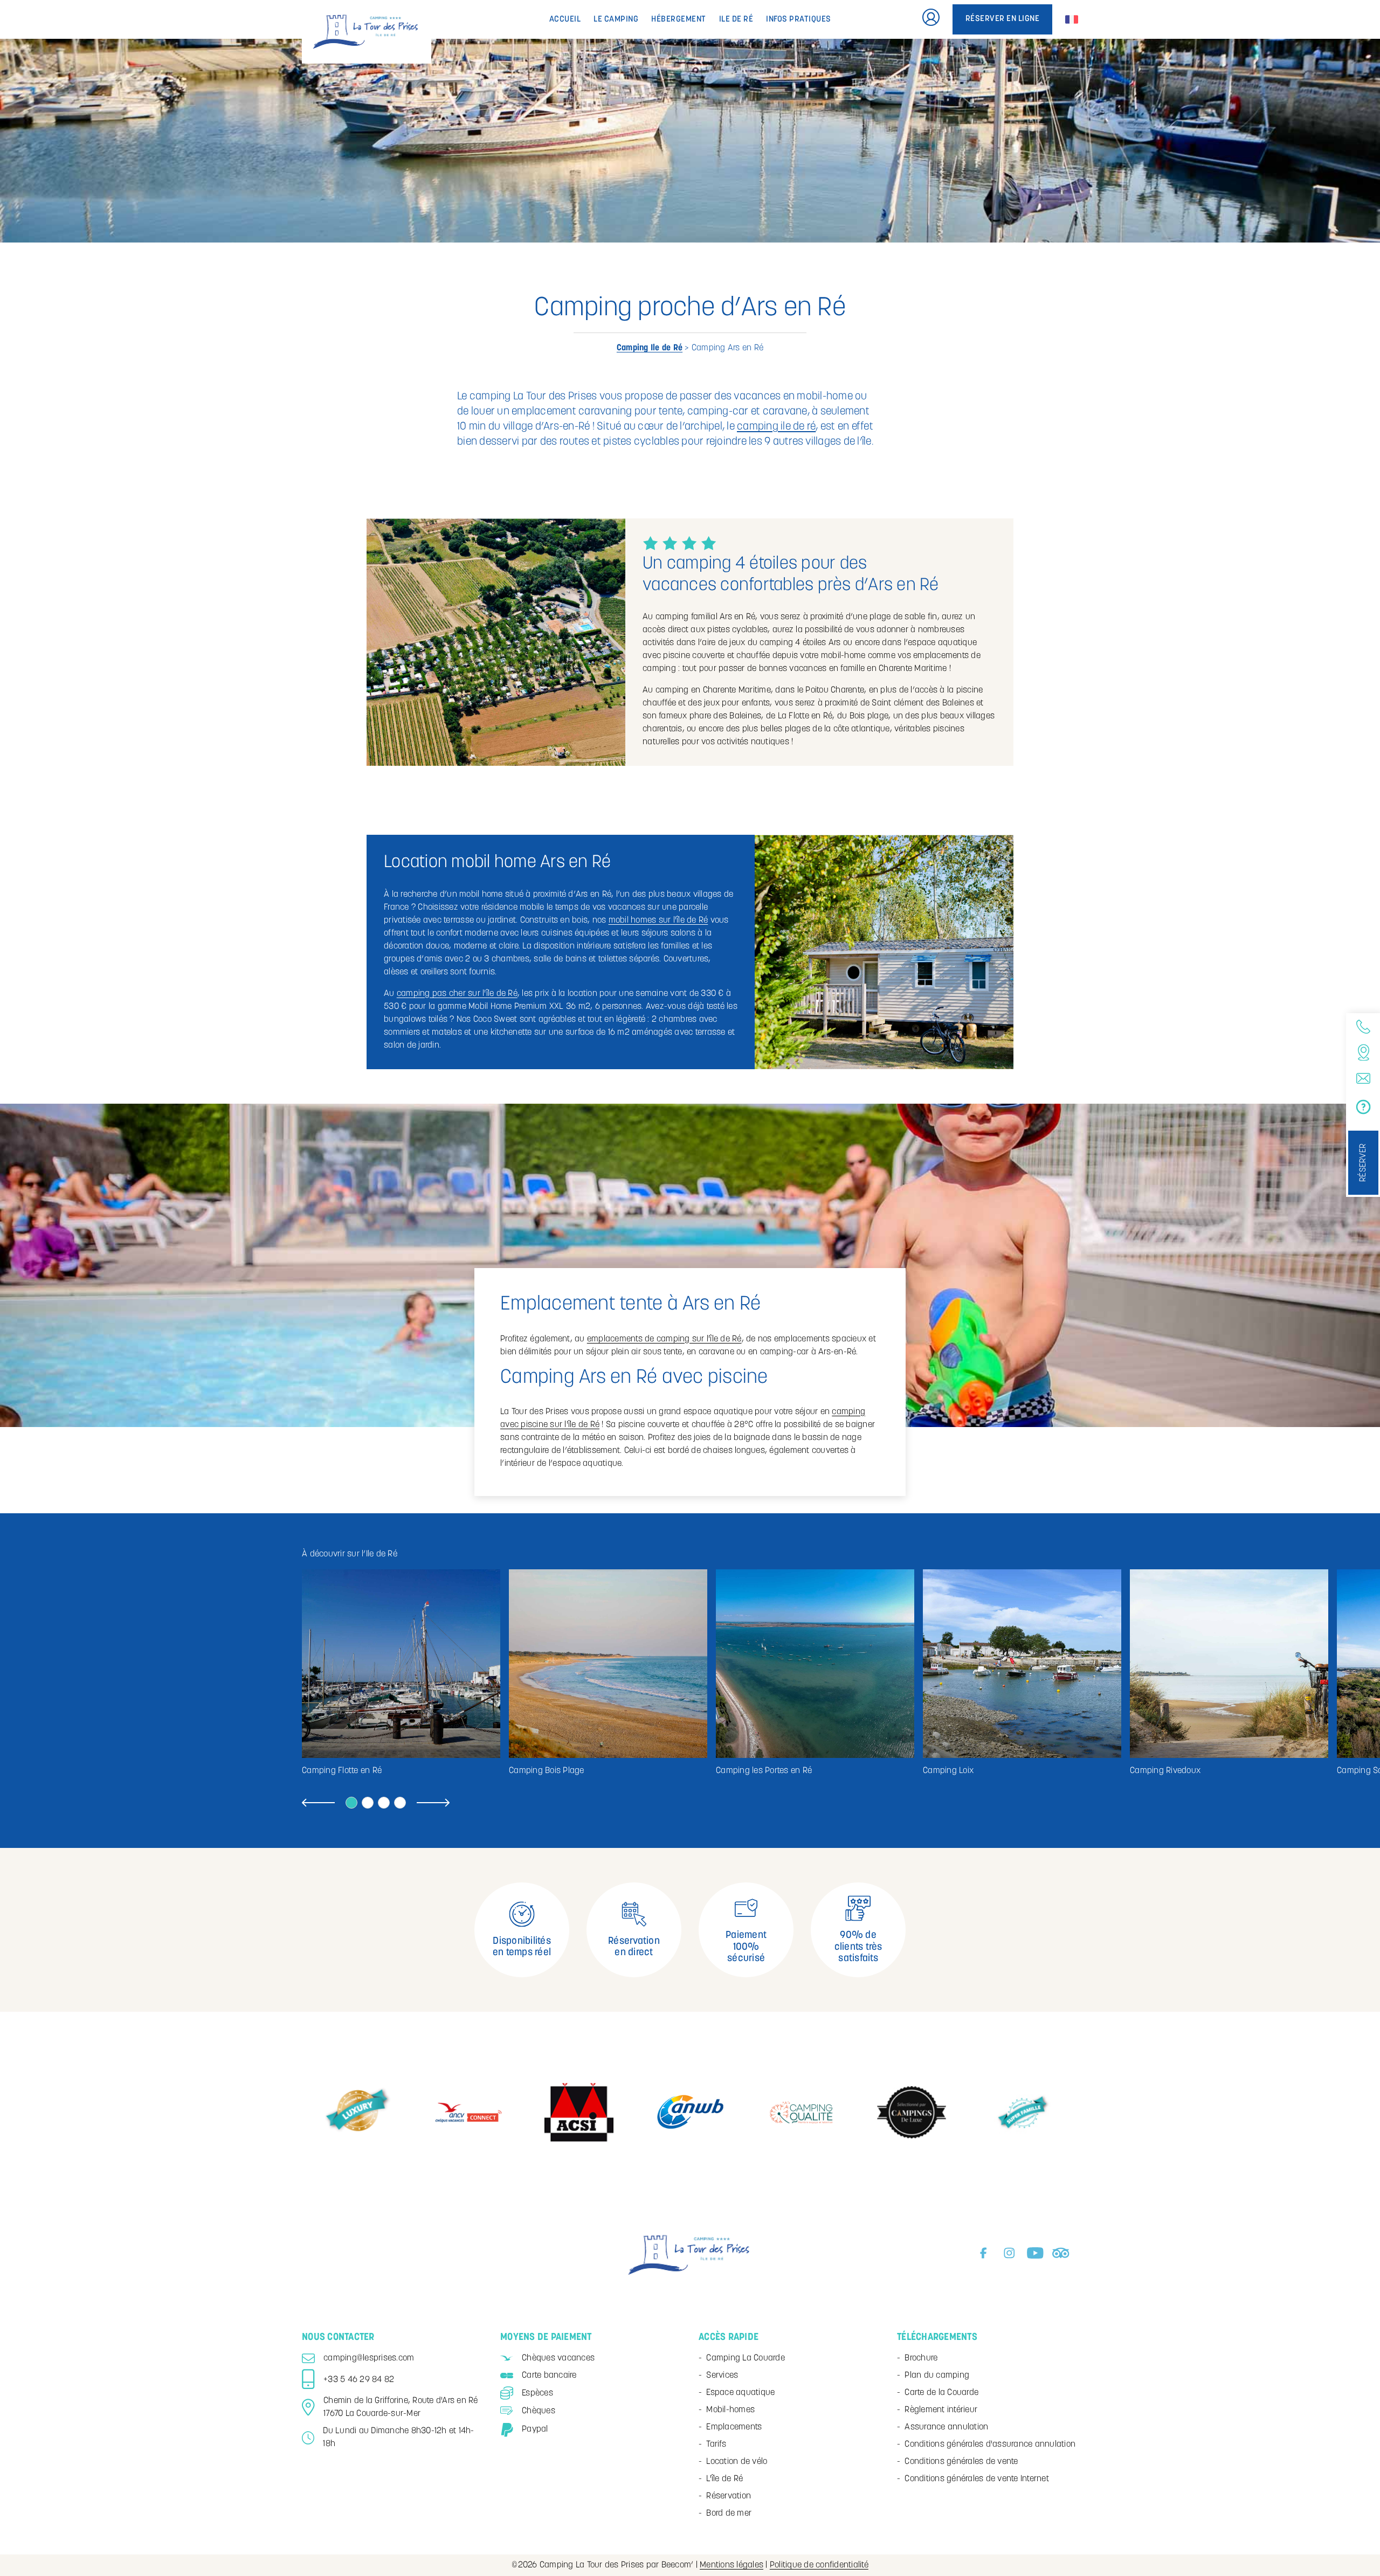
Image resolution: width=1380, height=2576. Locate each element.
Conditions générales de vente (961, 2462)
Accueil (565, 20)
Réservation (729, 2496)
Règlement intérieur (941, 2410)
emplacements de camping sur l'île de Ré (664, 1339)
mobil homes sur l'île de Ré (658, 920)
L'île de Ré (724, 2479)
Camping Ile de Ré (650, 348)
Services (722, 2376)
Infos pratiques (799, 20)
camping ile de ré (776, 427)
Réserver (1363, 1163)
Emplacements (734, 2427)
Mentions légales (732, 2565)
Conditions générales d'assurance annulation (990, 2445)
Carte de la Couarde (941, 2393)
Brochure (921, 2358)
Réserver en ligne (1003, 19)
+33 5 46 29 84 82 (359, 2380)
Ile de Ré (736, 20)
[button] (318, 1804)
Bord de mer (729, 2513)
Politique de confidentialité (819, 2565)
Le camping (616, 20)
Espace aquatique (740, 2393)
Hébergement (679, 20)
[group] (401, 1673)
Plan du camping (937, 2376)
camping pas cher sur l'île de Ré (457, 994)
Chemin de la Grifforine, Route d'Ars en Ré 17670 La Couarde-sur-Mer (401, 2407)
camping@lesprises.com (369, 2358)
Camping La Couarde (746, 2358)
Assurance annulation (946, 2427)
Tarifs (716, 2445)
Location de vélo (737, 2462)
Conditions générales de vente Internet (977, 2479)
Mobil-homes (730, 2410)
